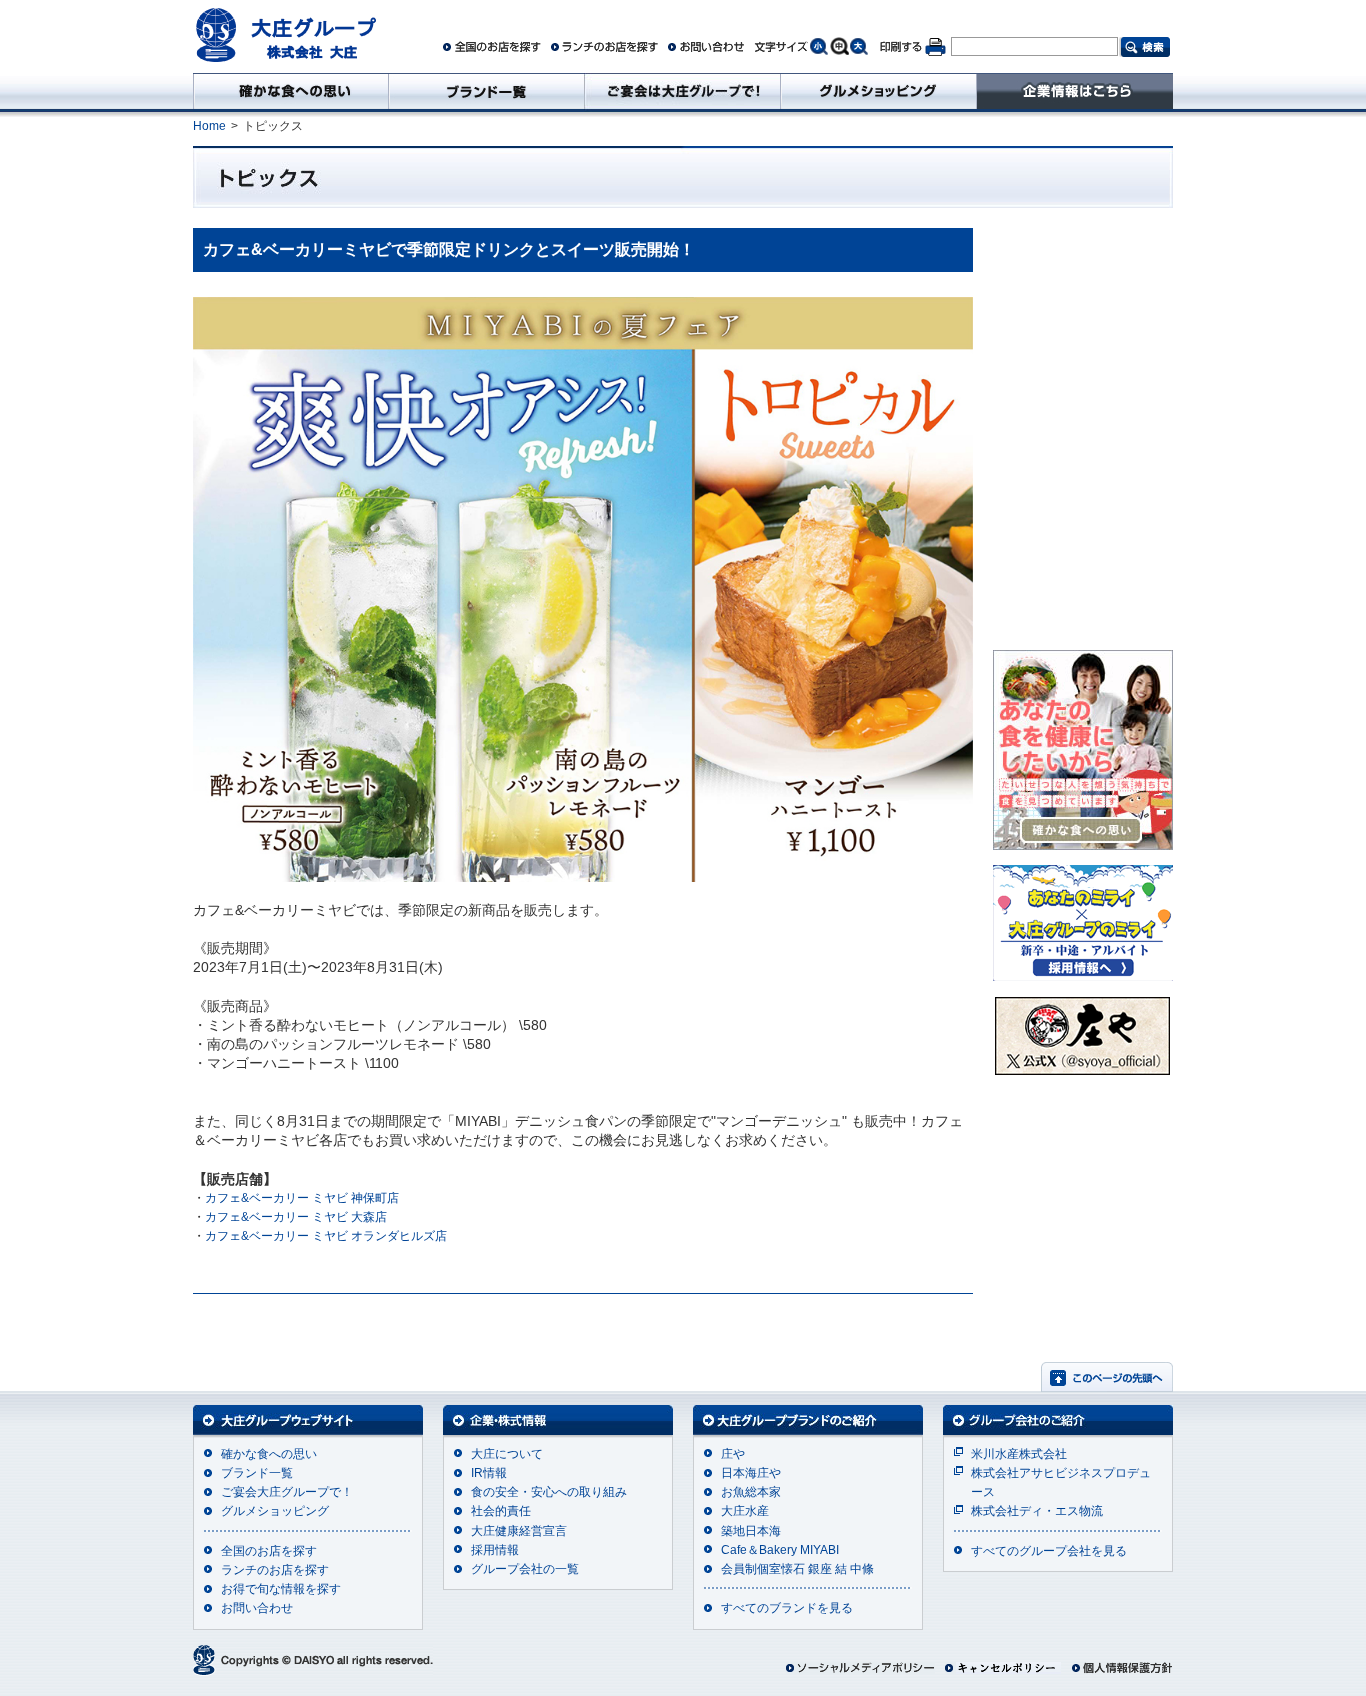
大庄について (507, 1454)
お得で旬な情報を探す (281, 1589)
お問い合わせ (257, 1608)
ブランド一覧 (257, 1473)
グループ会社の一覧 (525, 1569)
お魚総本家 (751, 1492)
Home (209, 126)
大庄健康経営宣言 (519, 1531)
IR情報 (489, 1473)
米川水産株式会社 (1019, 1454)
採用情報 (495, 1550)
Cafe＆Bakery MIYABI (780, 1550)
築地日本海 (751, 1531)
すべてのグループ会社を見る (1049, 1551)
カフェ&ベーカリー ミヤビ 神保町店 (302, 1198)
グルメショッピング (275, 1511)
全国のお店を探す (269, 1551)
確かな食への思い (269, 1454)
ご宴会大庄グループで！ (287, 1492)
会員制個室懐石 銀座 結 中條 (797, 1569)
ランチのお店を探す (275, 1570)
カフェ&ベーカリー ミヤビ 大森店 (296, 1217)
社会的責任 (501, 1511)
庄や (733, 1454)
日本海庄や (751, 1473)
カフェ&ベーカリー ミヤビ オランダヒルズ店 (326, 1236)
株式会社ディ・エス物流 (1037, 1511)
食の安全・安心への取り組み (549, 1492)
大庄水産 (745, 1511)
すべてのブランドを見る (787, 1608)
